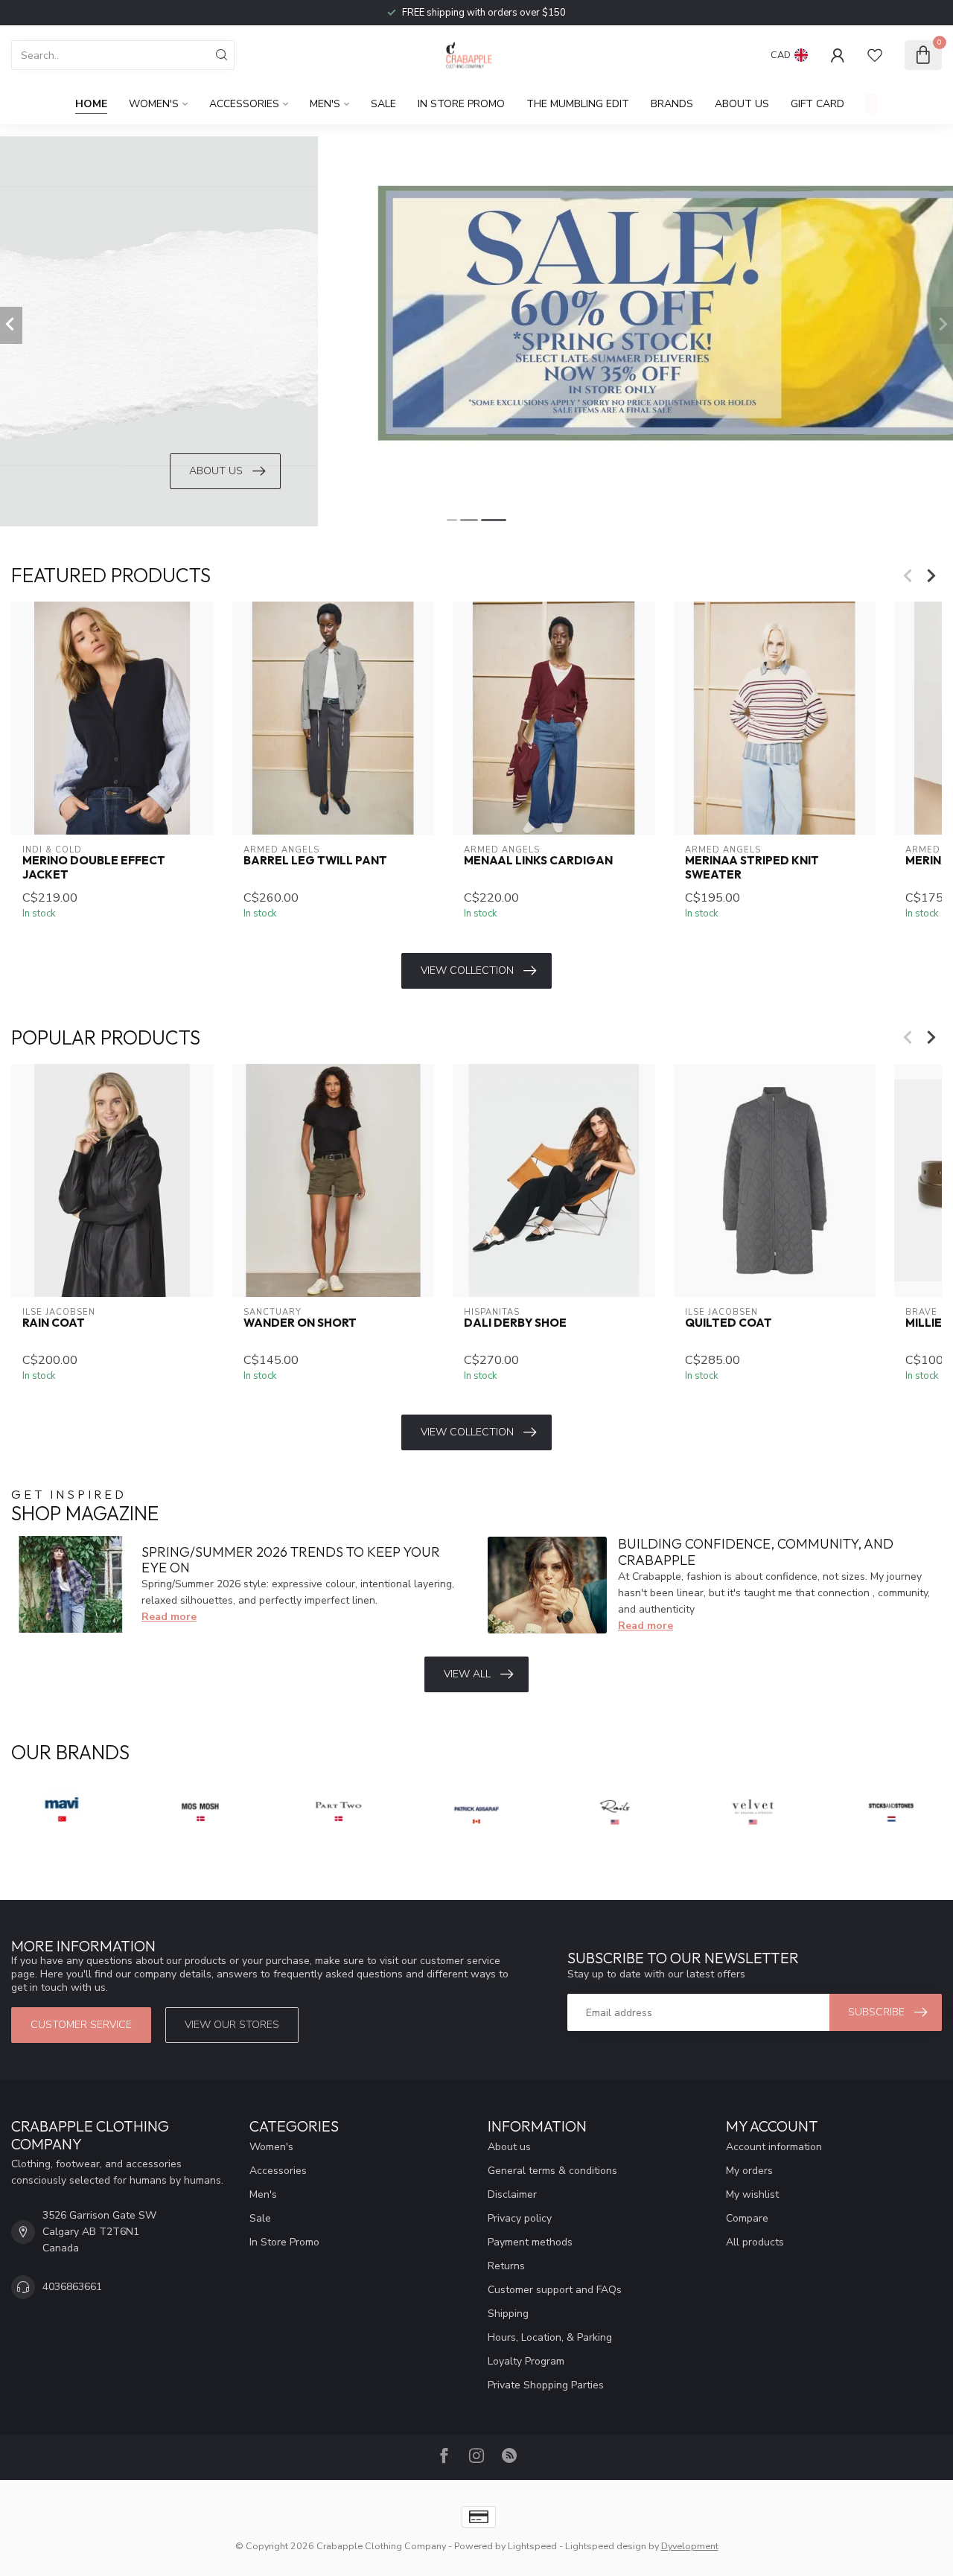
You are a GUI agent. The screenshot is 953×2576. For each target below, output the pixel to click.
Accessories (244, 104)
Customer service (81, 2025)
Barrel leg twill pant (315, 861)
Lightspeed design (606, 2546)
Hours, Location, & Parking (550, 2337)
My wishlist (752, 2194)
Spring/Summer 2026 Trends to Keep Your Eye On (291, 1560)
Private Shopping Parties (546, 2385)
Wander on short (300, 1323)
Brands (672, 104)
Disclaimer (512, 2194)
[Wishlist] (875, 55)
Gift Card (817, 104)
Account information (774, 2147)
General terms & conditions (552, 2171)
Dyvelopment (690, 2546)
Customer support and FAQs (555, 2290)
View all (467, 1674)
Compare (747, 2218)
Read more (169, 1617)
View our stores (232, 2025)
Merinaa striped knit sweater (752, 868)
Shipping (508, 2314)
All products (755, 2242)
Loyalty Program (526, 2361)
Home (91, 104)
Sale (383, 104)
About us (509, 2147)
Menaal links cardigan (538, 861)
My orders (749, 2171)
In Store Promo (461, 104)
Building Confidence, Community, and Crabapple (756, 1552)
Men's (325, 104)
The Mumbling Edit (578, 104)
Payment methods (530, 2242)
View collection (467, 970)
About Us (742, 104)
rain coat (54, 1323)
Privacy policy (520, 2218)
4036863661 (72, 2287)
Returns (506, 2266)
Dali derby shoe (515, 1323)
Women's (154, 104)
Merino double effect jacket (94, 868)
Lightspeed (532, 2546)
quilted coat (729, 1323)
